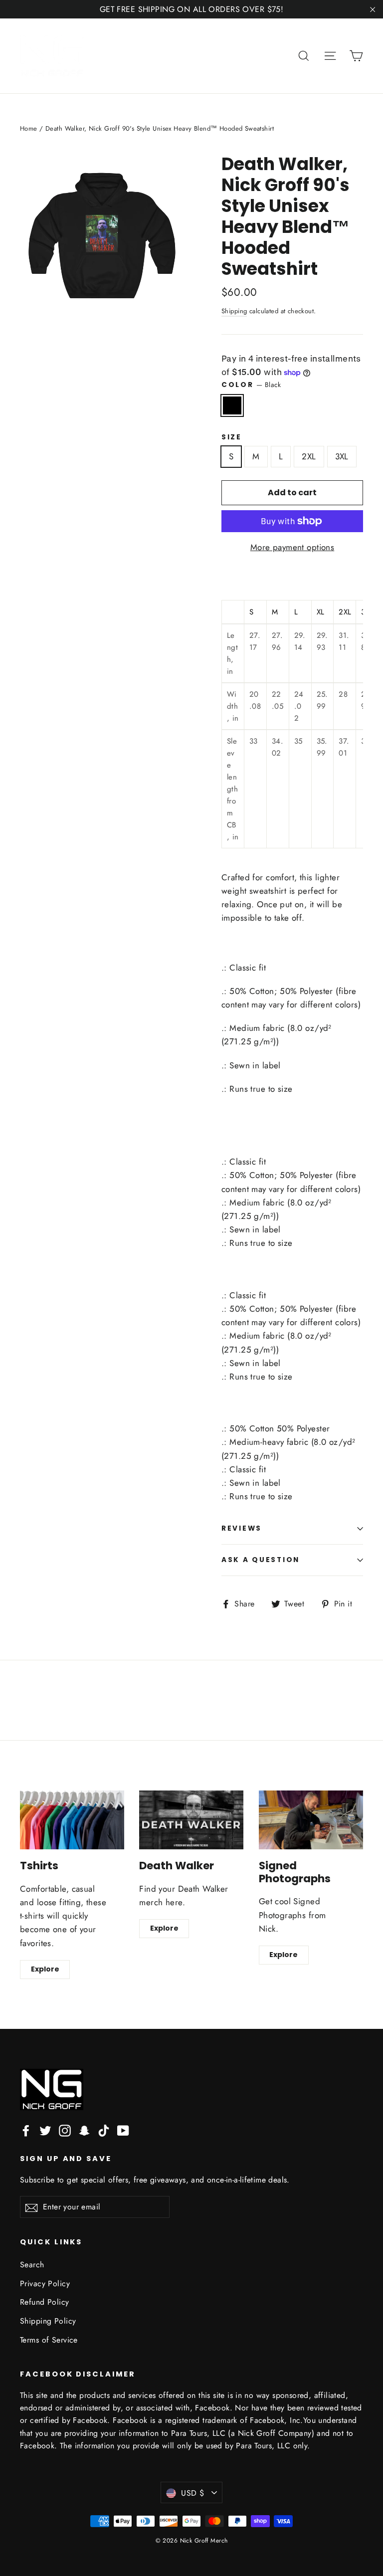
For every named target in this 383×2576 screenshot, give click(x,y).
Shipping (234, 311)
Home (29, 128)
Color (251, 385)
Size (232, 437)
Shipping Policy (48, 2321)
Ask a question (261, 1560)
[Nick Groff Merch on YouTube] (123, 2130)
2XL (309, 456)
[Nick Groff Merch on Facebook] (26, 2130)
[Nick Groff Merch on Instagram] (65, 2130)
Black (232, 405)
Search (32, 2265)
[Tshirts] (72, 1820)
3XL (342, 456)
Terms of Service (49, 2340)
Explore (45, 1969)
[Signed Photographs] (311, 1820)
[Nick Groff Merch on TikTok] (104, 2130)
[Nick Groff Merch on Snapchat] (84, 2130)
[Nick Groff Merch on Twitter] (45, 2130)
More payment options (292, 547)
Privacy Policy (45, 2283)
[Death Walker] (191, 1820)
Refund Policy (45, 2302)
